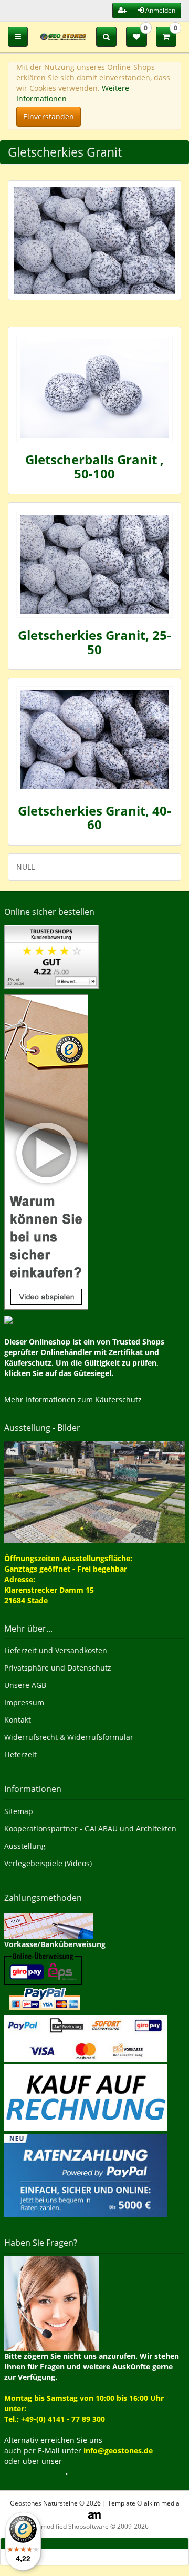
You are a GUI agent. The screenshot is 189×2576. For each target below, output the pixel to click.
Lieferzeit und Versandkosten (56, 1650)
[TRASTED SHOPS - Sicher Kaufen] (46, 1151)
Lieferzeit (20, 1754)
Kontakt (18, 1720)
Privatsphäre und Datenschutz (58, 1668)
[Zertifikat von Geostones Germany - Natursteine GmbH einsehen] (51, 956)
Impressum (24, 1702)
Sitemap (19, 1811)
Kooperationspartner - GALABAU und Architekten (90, 1829)
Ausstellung (25, 1846)
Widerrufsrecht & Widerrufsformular (69, 1737)
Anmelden (160, 10)
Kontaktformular (35, 2472)
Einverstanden (49, 116)
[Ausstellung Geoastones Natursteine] (94, 1491)
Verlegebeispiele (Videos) (48, 1863)
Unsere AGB (25, 1685)
